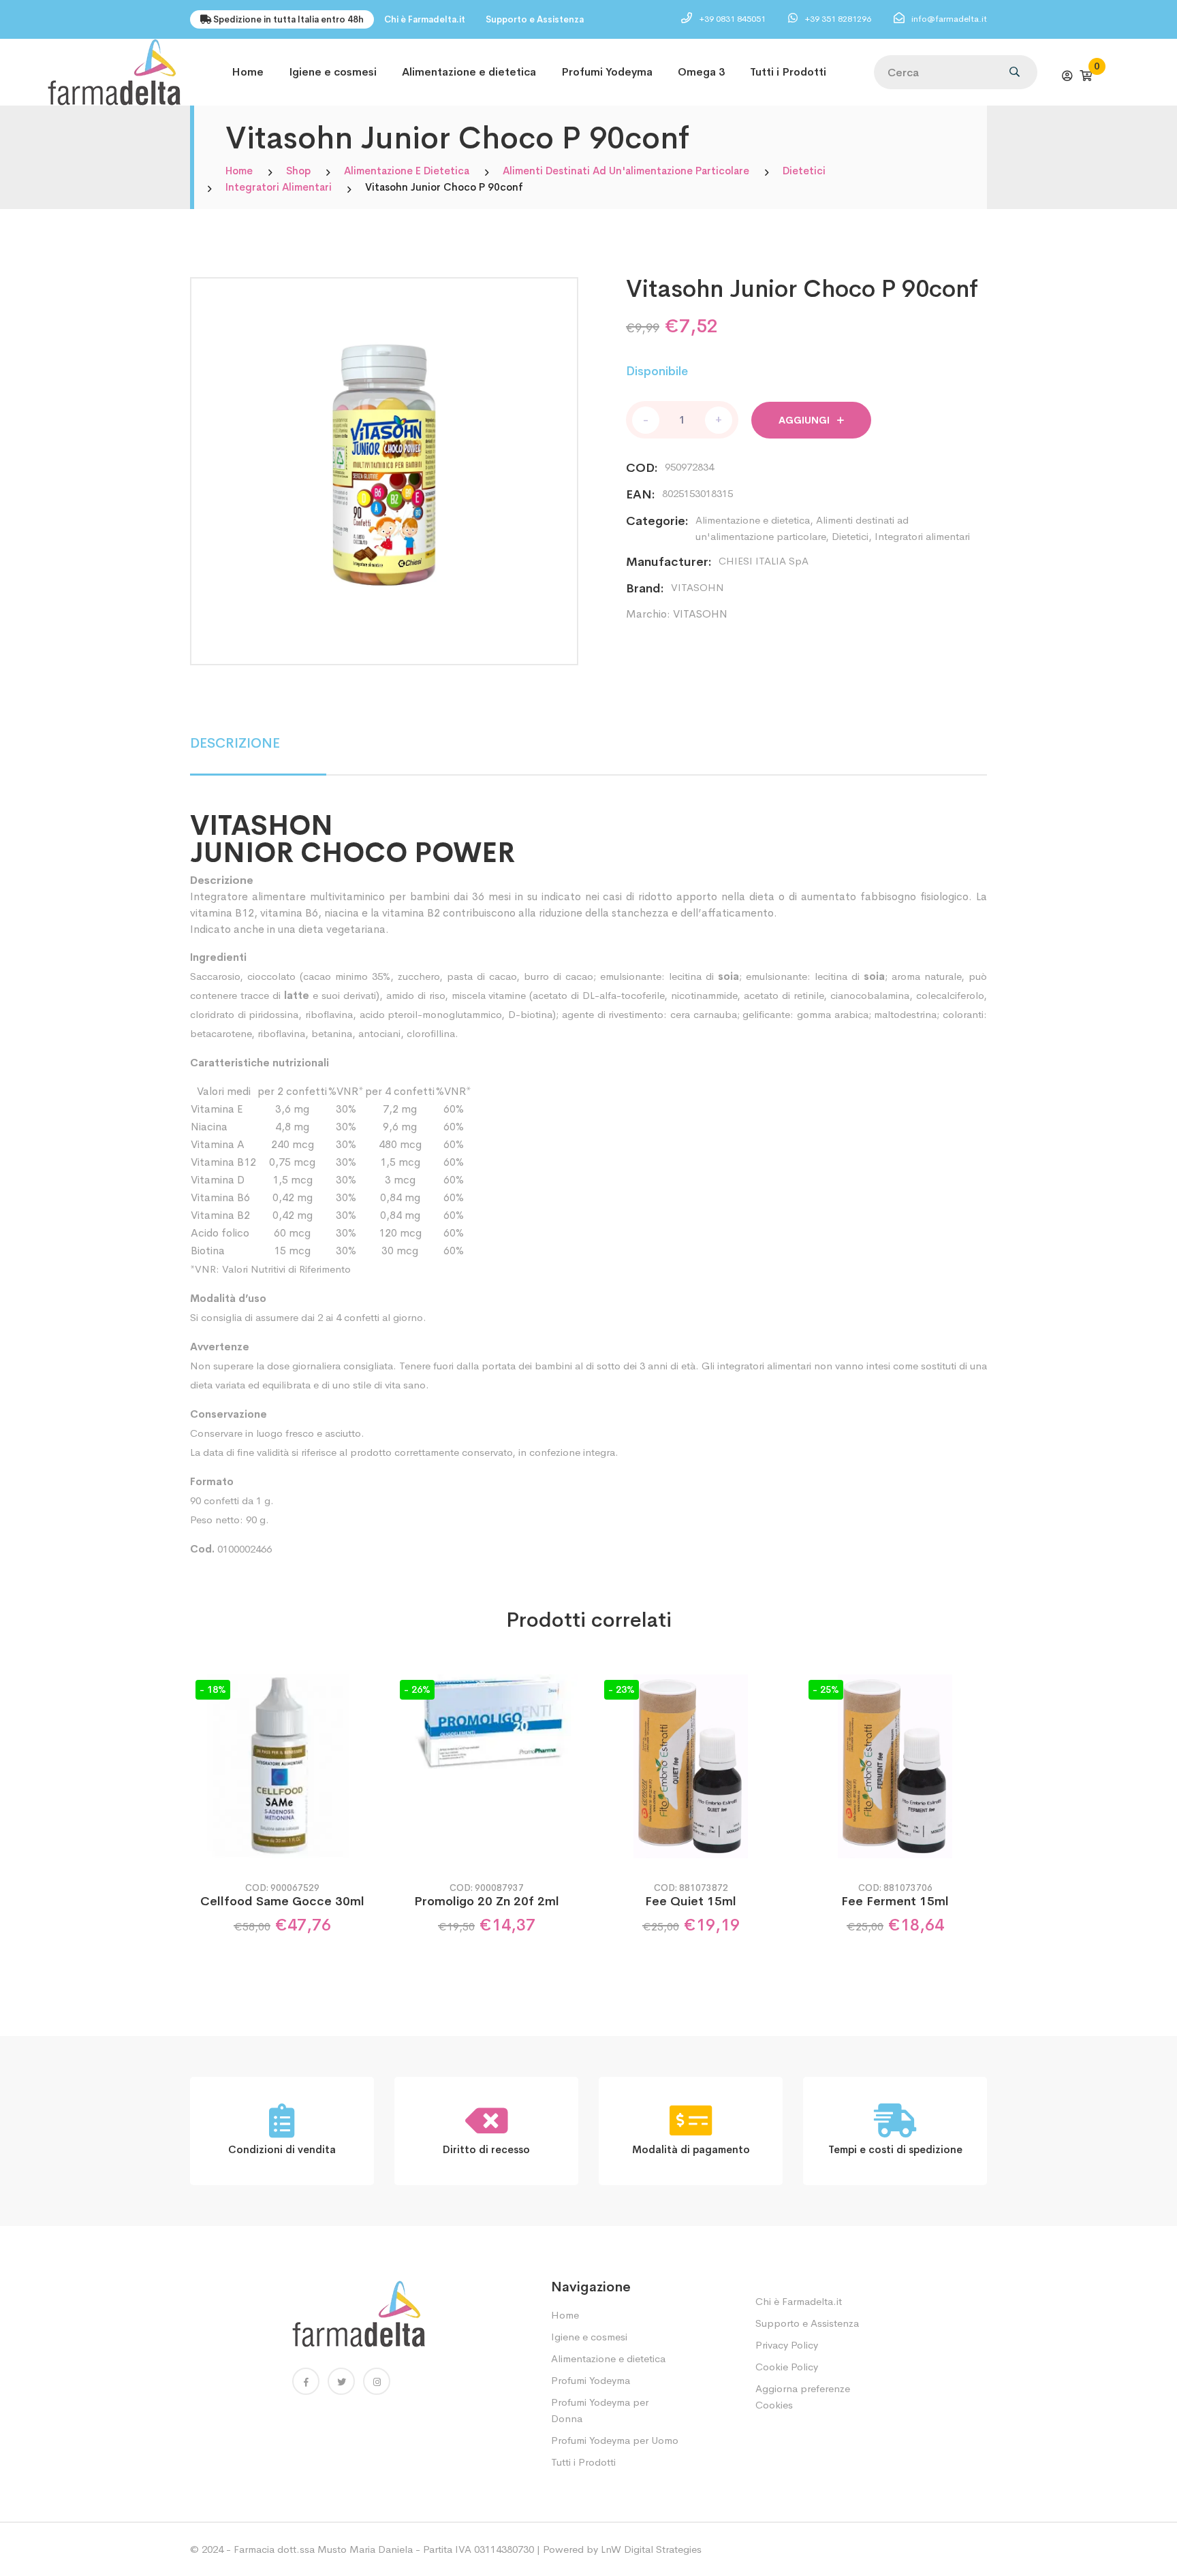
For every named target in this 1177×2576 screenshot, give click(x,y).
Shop (298, 171)
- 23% (622, 1689)
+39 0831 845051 (733, 19)
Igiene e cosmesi (333, 72)
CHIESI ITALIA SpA (764, 561)
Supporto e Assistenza (535, 19)
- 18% (213, 1689)
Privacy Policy (787, 2345)
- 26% (417, 1689)
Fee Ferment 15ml (895, 1901)
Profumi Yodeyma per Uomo (615, 2440)
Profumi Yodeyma (607, 72)
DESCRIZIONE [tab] (235, 743)
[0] (1086, 76)
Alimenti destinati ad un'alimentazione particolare (626, 171)
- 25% (826, 1689)
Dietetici (804, 171)
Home (248, 72)
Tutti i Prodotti (788, 72)
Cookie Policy (787, 2367)
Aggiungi (805, 420)
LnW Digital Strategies (651, 2549)
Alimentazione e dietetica (469, 72)
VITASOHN (697, 587)
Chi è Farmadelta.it (425, 19)
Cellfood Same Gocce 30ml (282, 1901)
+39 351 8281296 (839, 19)
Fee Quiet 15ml (691, 1901)
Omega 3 (701, 72)
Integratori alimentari (279, 187)
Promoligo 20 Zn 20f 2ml (487, 1901)
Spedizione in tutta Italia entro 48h (287, 19)
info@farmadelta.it (949, 19)
